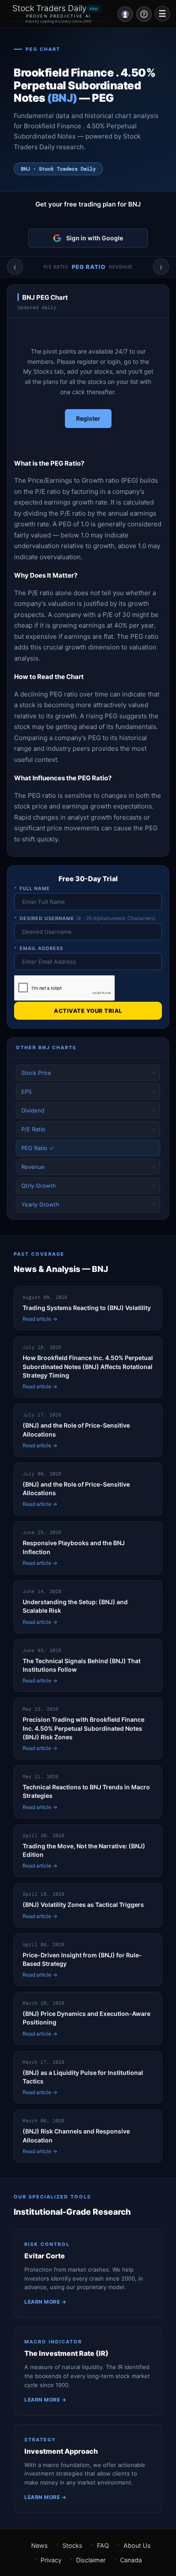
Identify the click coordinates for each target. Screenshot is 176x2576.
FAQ (103, 2545)
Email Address (39, 948)
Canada (131, 2560)
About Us (137, 2545)
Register (88, 418)
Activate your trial (88, 1011)
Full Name (32, 888)
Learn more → (45, 2302)
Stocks (72, 2545)
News (40, 2545)
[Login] (125, 14)
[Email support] (144, 14)
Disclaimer (91, 2560)
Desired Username (85, 918)
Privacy (51, 2560)
